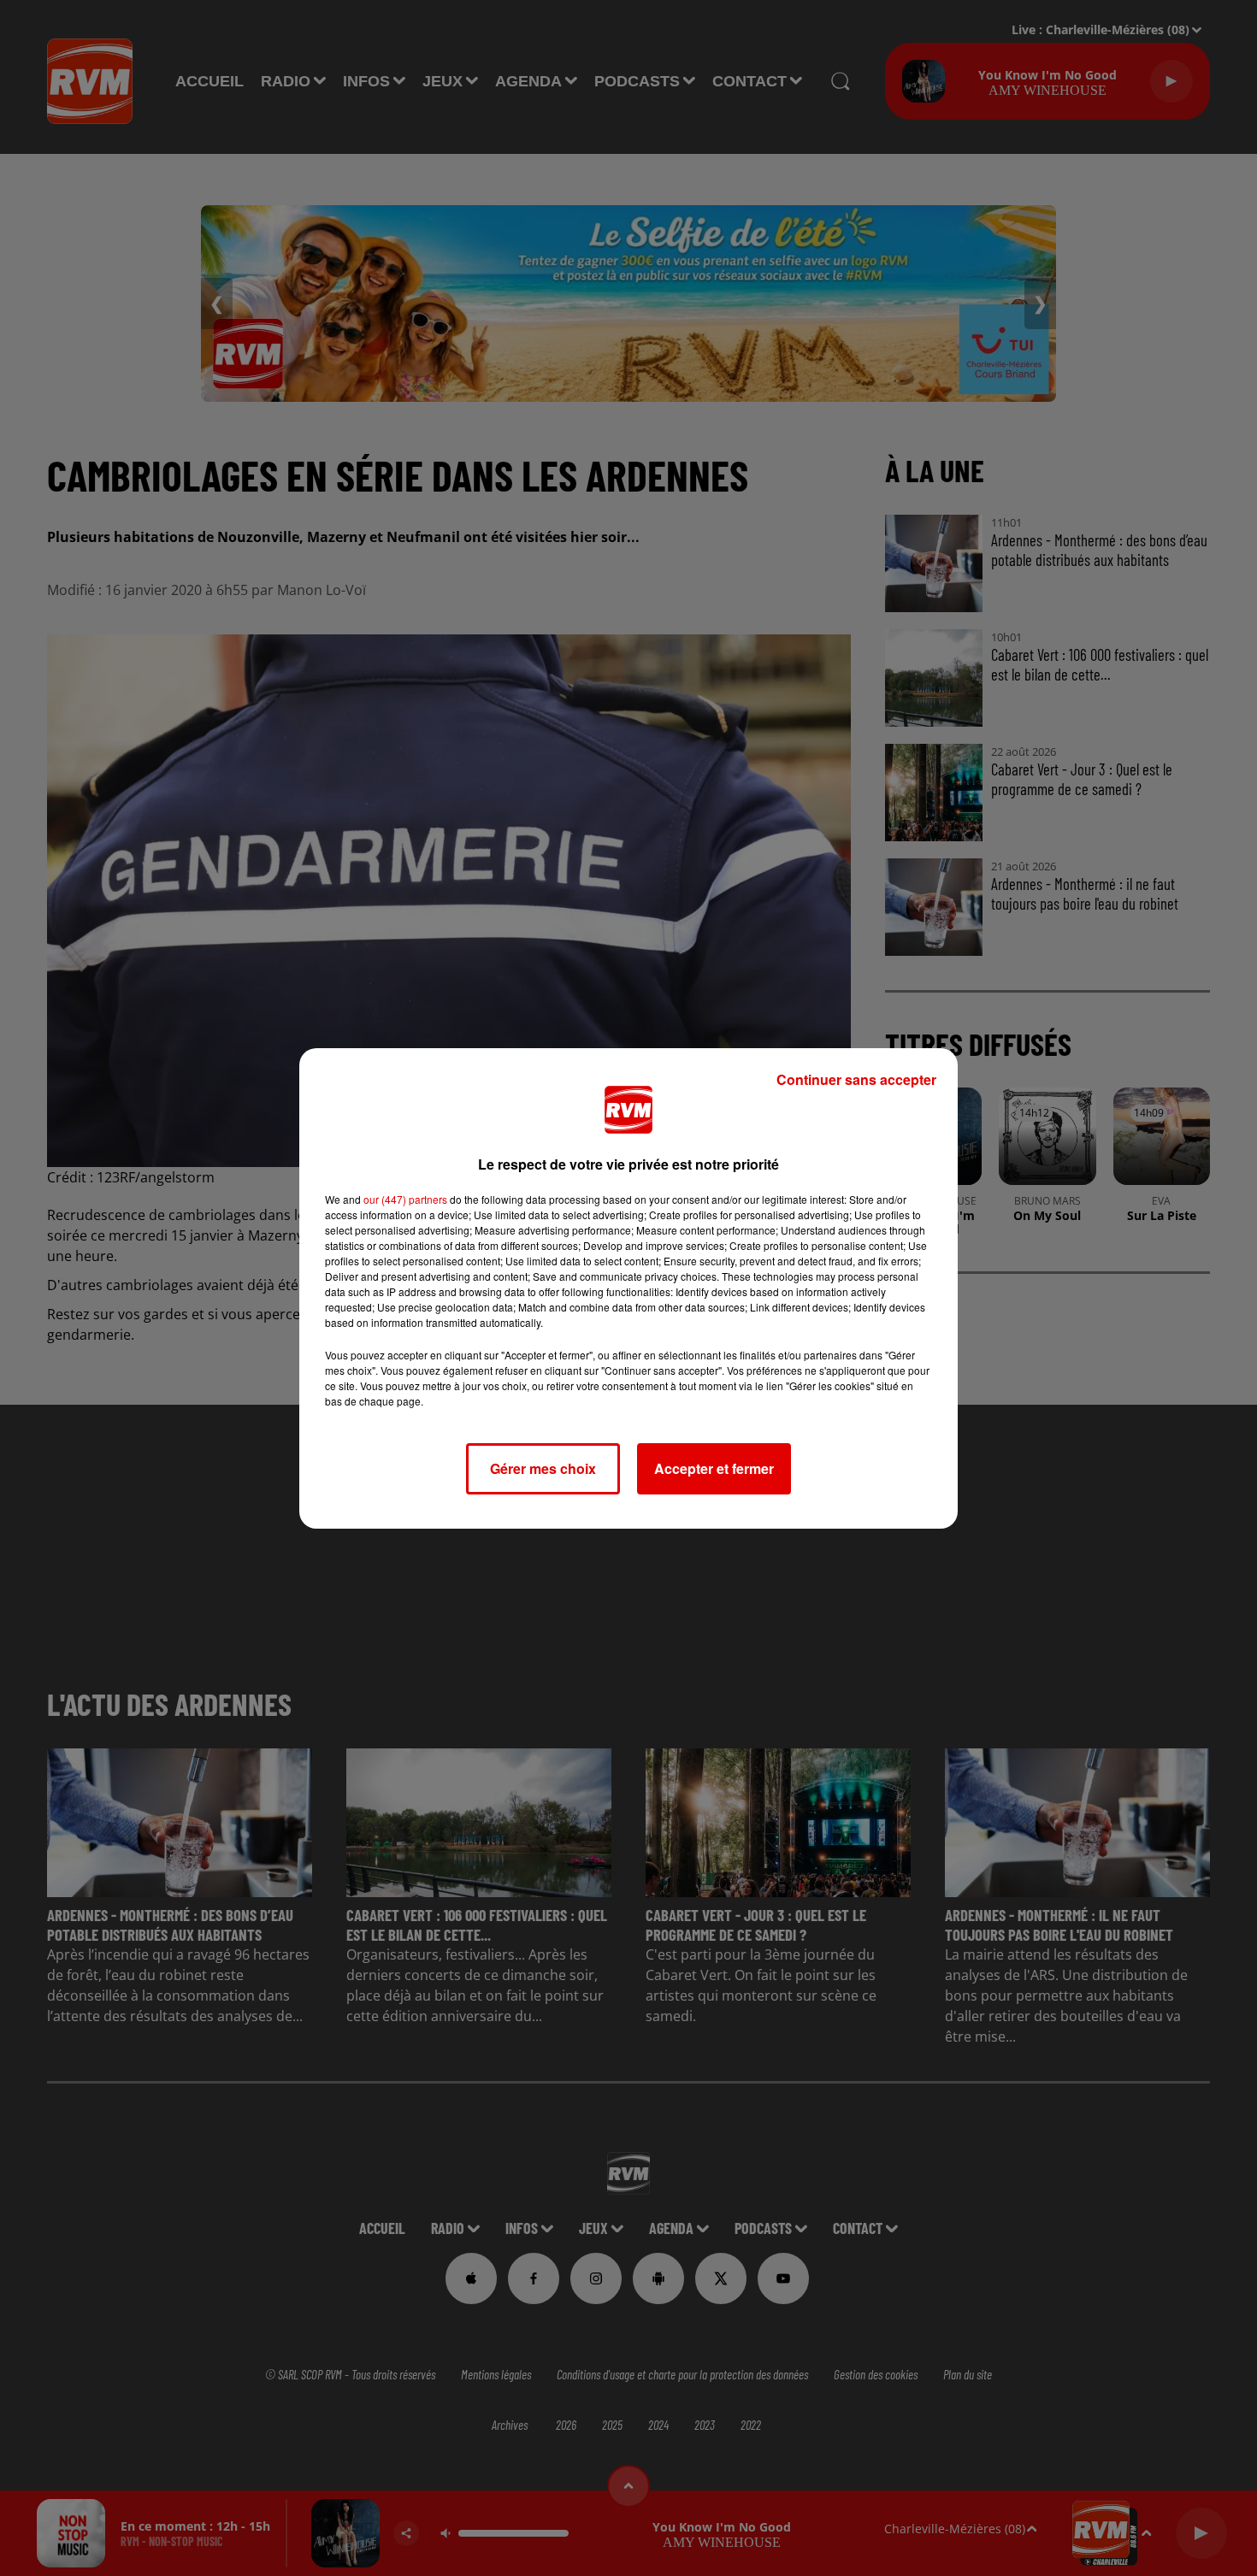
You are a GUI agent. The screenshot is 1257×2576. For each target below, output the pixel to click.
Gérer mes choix (543, 1468)
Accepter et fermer (714, 1468)
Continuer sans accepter (856, 1079)
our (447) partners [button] (405, 1199)
